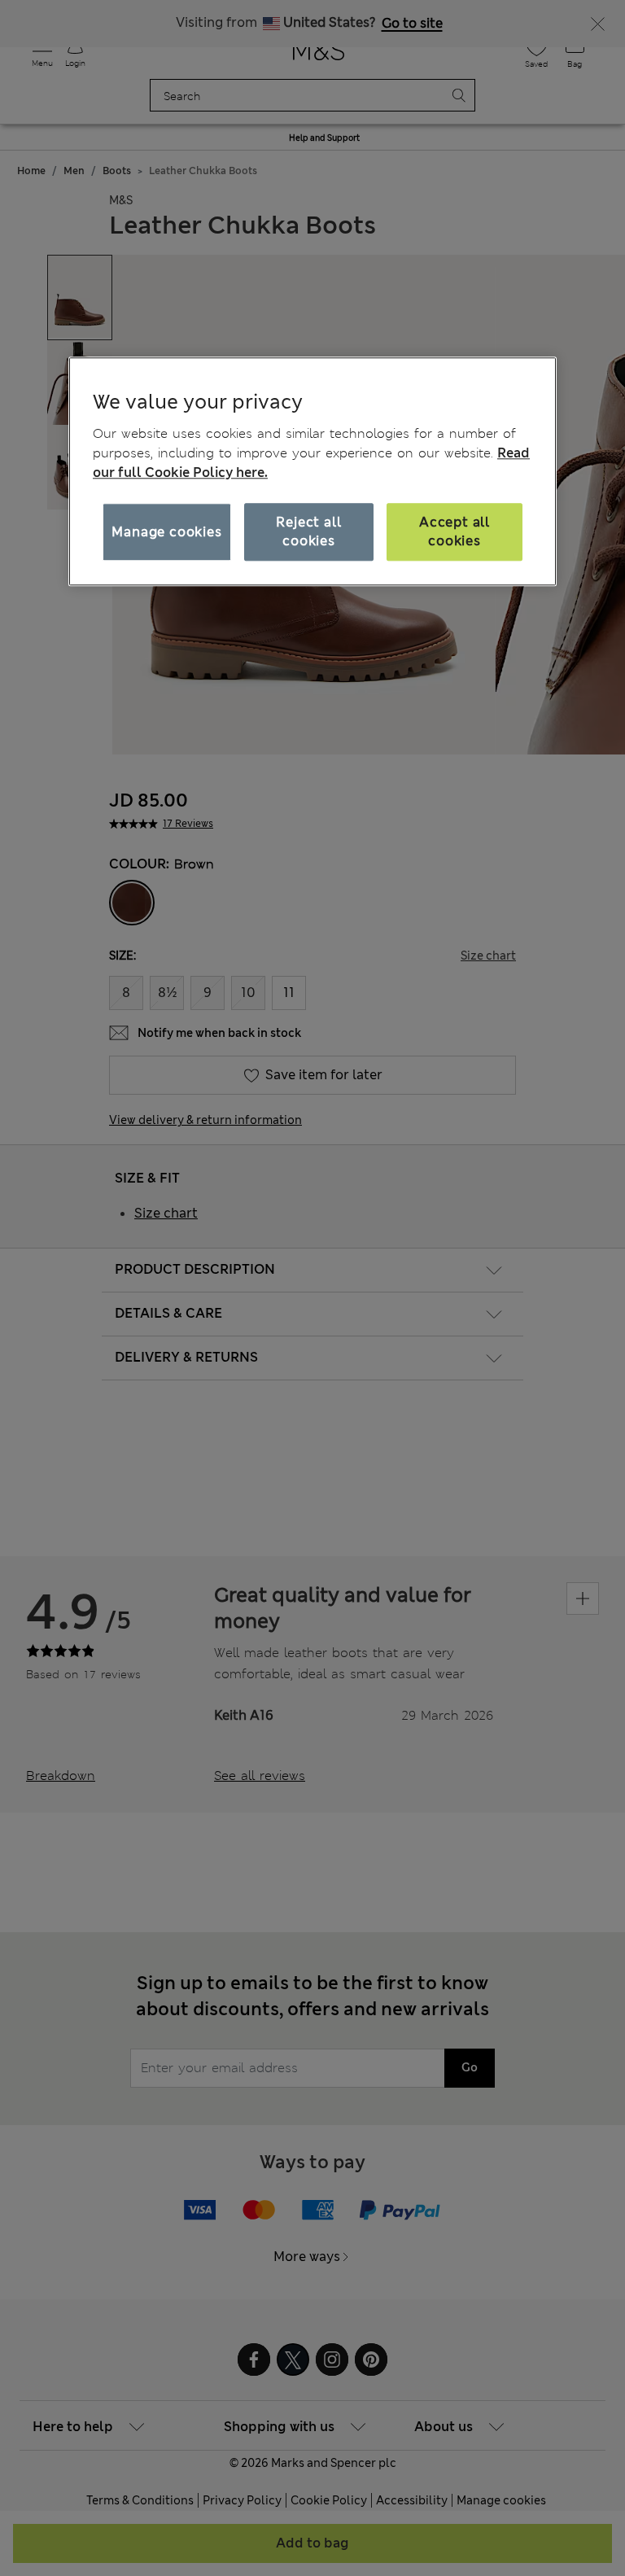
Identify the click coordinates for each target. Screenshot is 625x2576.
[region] (312, 471)
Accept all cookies (455, 532)
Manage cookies (166, 532)
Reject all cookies (308, 532)
